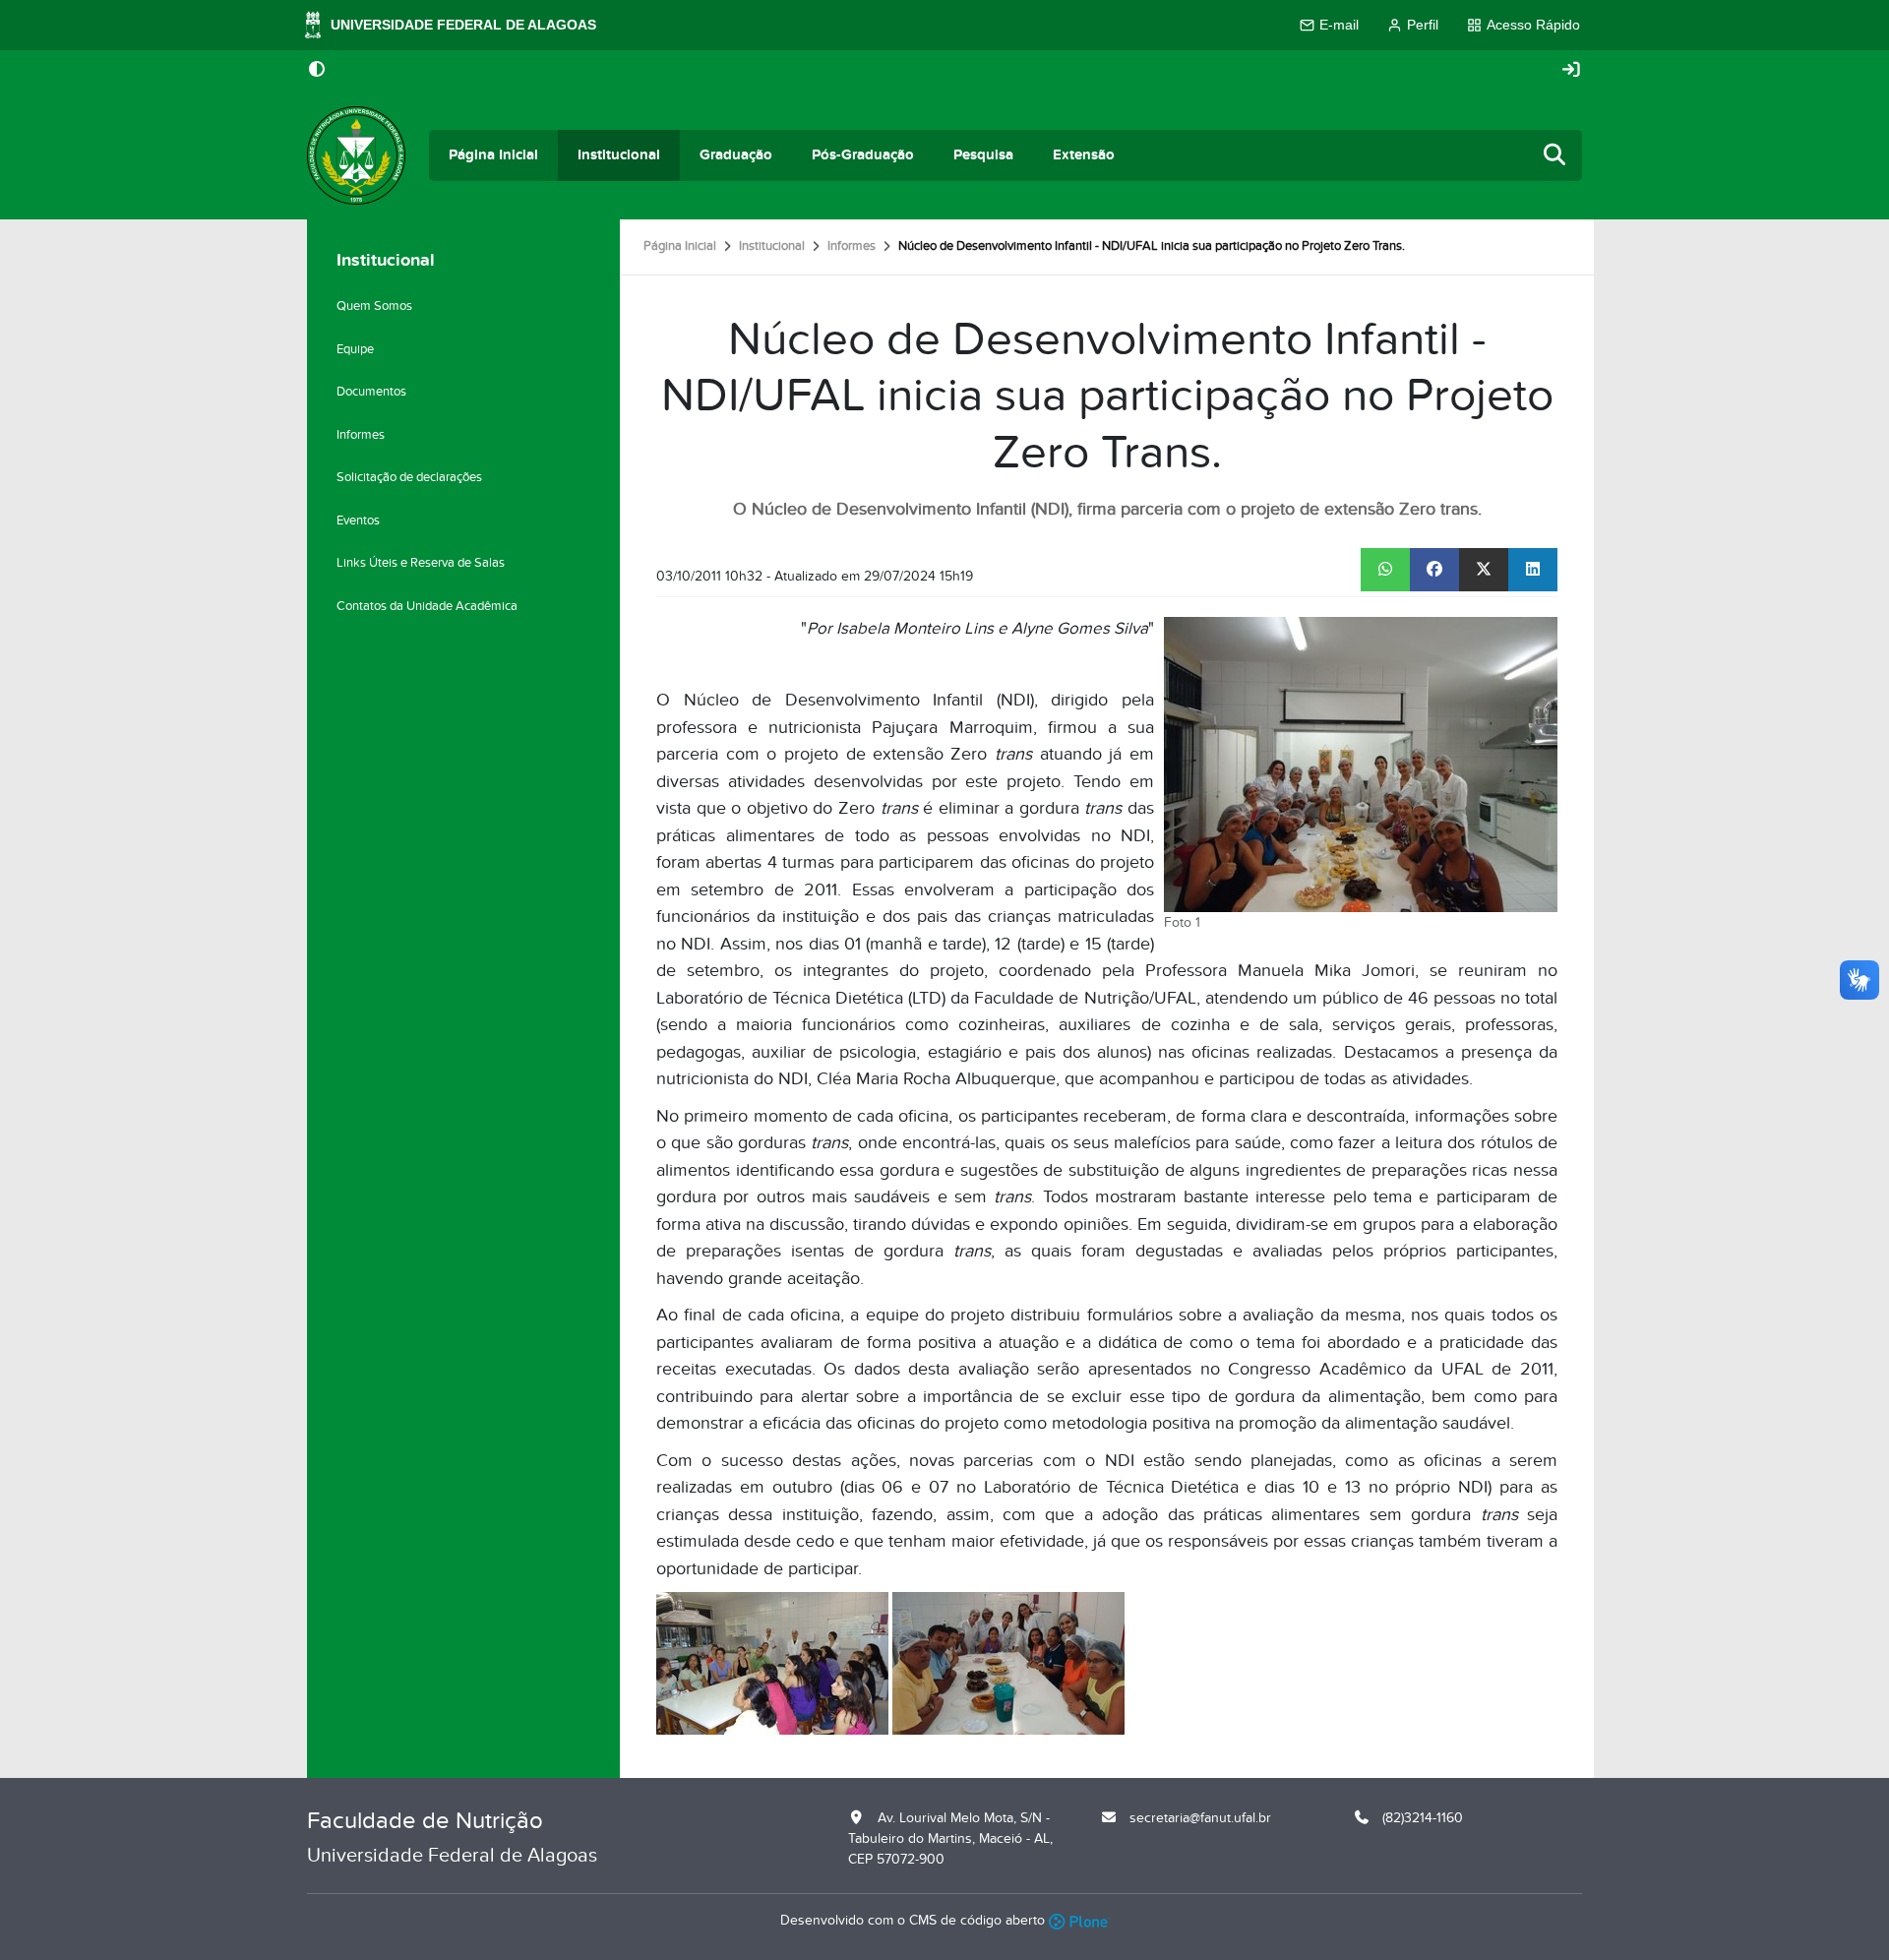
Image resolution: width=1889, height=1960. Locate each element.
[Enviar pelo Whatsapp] (1385, 570)
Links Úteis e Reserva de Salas (421, 563)
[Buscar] (1555, 156)
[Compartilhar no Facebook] (1434, 570)
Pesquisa (983, 155)
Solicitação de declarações (409, 477)
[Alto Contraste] (317, 71)
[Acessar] (1571, 70)
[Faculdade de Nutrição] (356, 155)
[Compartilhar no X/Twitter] (1484, 570)
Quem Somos (374, 306)
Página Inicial (493, 155)
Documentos (371, 392)
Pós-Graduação (863, 155)
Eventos (358, 521)
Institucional (619, 155)
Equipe (355, 349)
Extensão (1084, 155)
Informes (852, 246)
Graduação (736, 155)
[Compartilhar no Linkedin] (1533, 570)
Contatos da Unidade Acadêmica (427, 606)
